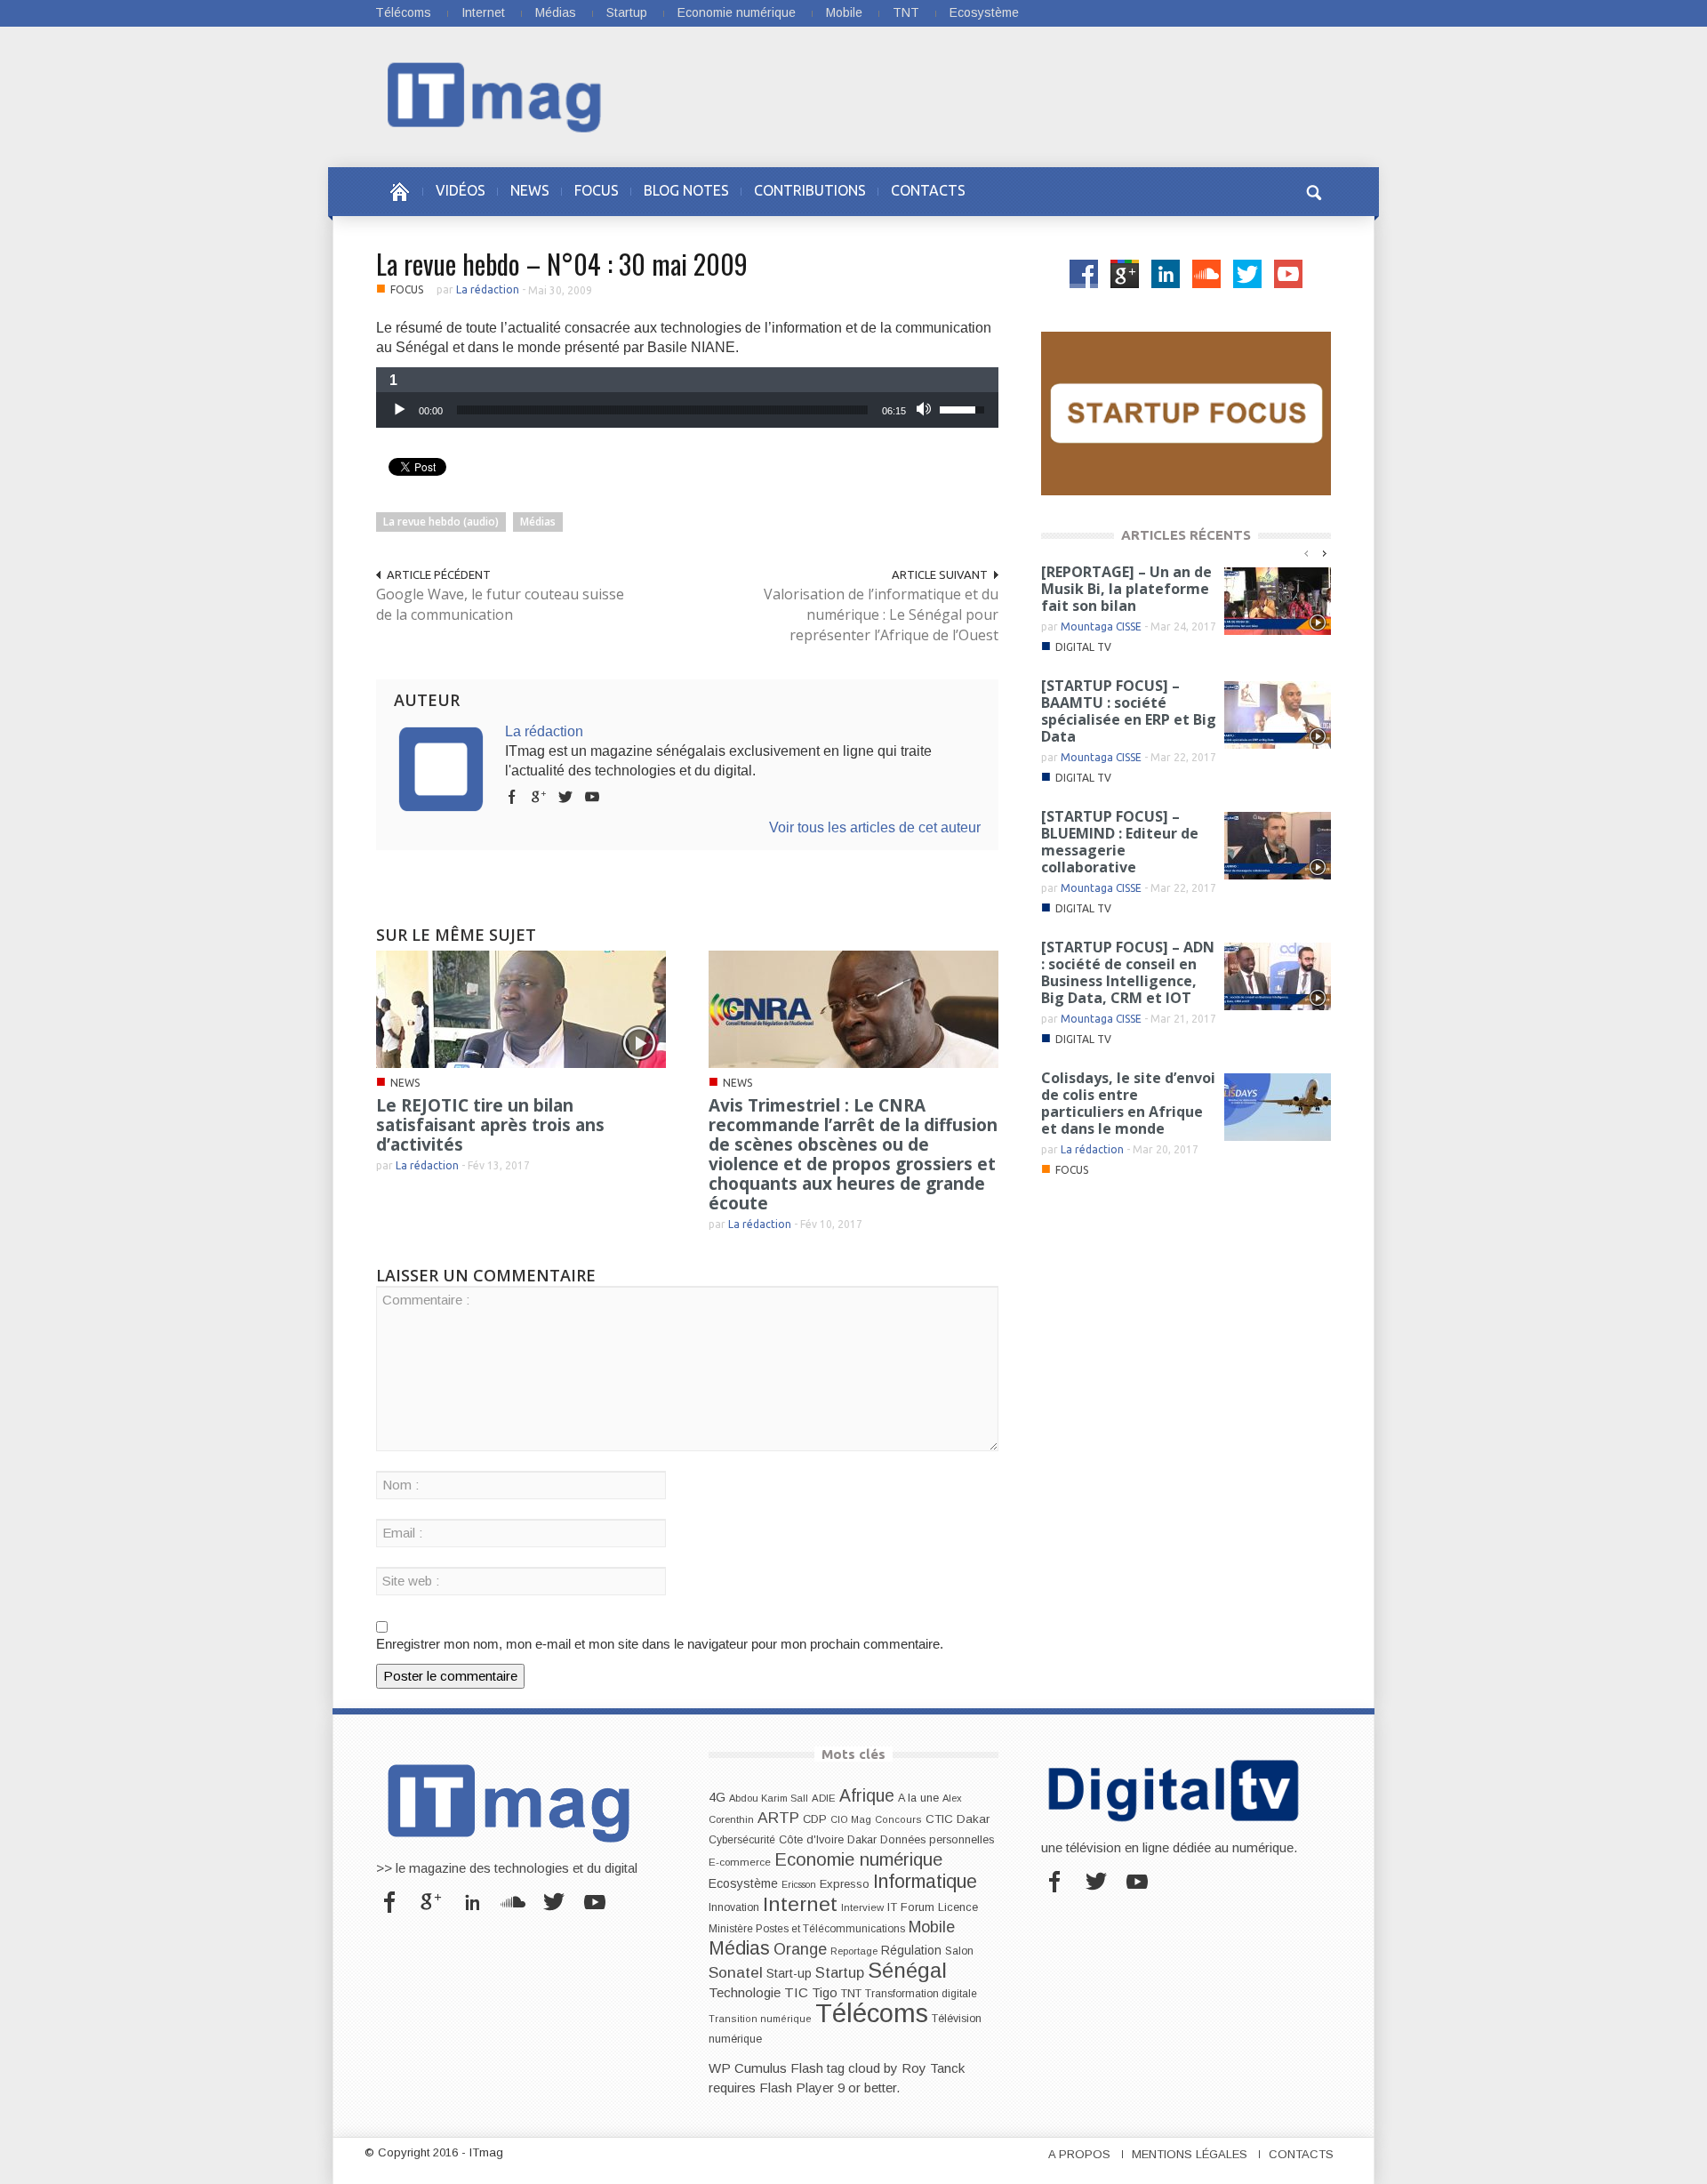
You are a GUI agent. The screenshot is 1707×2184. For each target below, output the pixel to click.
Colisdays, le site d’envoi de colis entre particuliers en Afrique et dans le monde (1128, 1103)
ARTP (778, 1818)
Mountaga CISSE (1101, 626)
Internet (483, 12)
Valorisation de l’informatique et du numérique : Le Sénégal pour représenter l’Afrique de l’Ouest (881, 614)
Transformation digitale (921, 1994)
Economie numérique (737, 12)
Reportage (854, 1951)
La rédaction (488, 289)
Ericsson (799, 1884)
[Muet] (926, 410)
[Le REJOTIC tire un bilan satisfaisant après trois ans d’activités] (521, 1008)
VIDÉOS (461, 190)
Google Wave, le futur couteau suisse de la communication (500, 604)
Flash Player (797, 2088)
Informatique (925, 1882)
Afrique (867, 1796)
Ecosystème (984, 12)
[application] (687, 410)
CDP (815, 1819)
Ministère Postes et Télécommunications (807, 1929)
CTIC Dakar (958, 1819)
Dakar (862, 1839)
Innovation (734, 1907)
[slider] (662, 410)
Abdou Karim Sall (769, 1798)
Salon (959, 1951)
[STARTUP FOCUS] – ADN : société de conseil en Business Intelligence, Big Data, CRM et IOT (1128, 972)
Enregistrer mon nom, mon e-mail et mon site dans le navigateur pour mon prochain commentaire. (660, 1644)
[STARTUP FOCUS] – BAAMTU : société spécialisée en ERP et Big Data (1129, 711)
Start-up (789, 1973)
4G (717, 1797)
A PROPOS (1079, 2154)
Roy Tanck (933, 2068)
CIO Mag (851, 1819)
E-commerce (740, 1862)
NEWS (530, 190)
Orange (800, 1949)
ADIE (824, 1798)
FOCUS (597, 190)
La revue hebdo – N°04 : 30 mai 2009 (562, 264)
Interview (862, 1907)
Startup (627, 12)
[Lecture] (399, 410)
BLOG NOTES (686, 190)
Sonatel (736, 1972)
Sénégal (907, 1970)
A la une (918, 1798)
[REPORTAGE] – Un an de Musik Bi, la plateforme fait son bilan (1126, 589)
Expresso (845, 1884)
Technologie (745, 1992)
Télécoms (403, 12)
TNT (906, 12)
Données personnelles (937, 1840)
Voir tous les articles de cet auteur (875, 827)
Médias (556, 12)
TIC (796, 1992)
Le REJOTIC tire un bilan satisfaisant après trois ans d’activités (490, 1125)
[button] (1313, 190)
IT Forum (911, 1907)
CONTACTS (928, 190)
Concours (898, 1819)
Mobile (844, 12)
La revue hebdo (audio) (441, 522)
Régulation (911, 1951)
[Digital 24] (1186, 412)
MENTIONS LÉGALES (1190, 2154)
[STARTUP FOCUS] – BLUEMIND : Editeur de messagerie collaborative (1120, 842)
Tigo (825, 1993)
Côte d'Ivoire (811, 1840)
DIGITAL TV (1083, 647)
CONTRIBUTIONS (810, 190)
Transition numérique (760, 2019)
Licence (958, 1907)
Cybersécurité (742, 1840)
